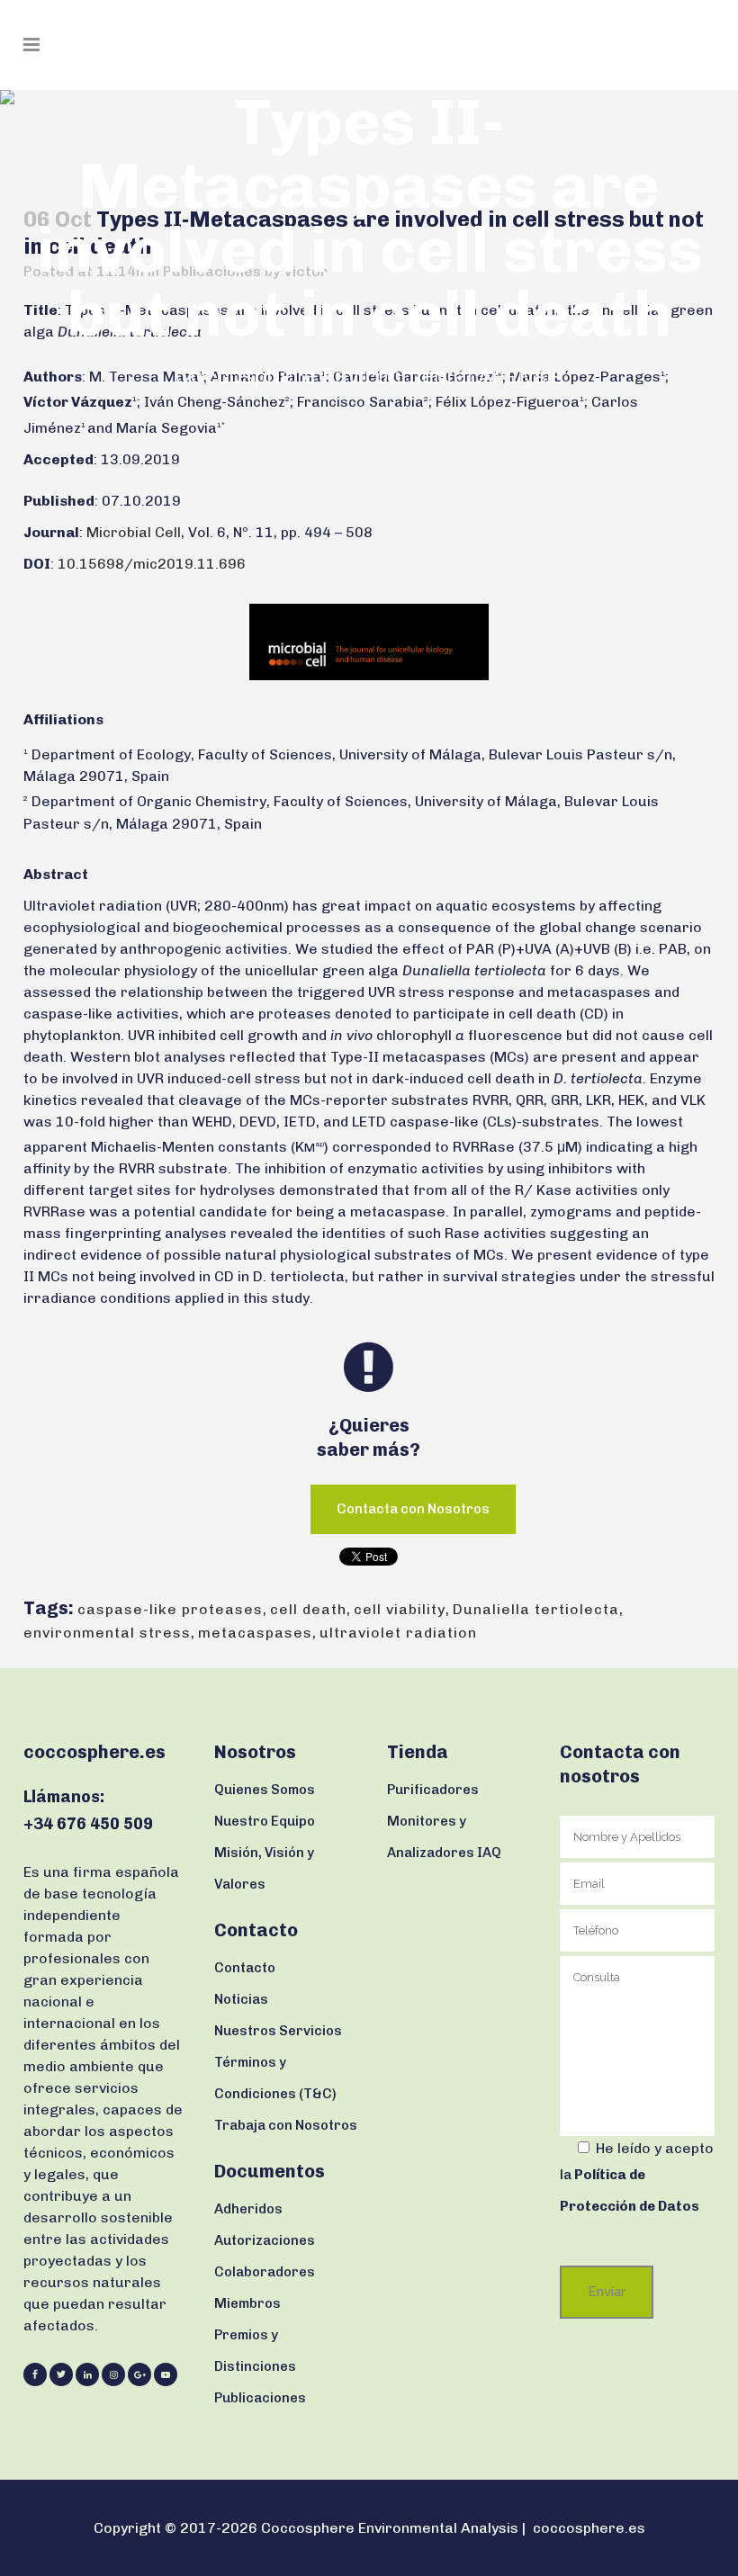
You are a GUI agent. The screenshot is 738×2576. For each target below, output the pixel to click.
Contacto (245, 1968)
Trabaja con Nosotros (286, 2125)
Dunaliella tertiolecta (536, 1609)
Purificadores (433, 1790)
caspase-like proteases (170, 1609)
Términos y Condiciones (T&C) (275, 2078)
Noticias (241, 1999)
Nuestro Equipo (265, 1821)
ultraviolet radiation (398, 1633)
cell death (308, 1609)
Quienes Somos (265, 1790)
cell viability (400, 1609)
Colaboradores (265, 2272)
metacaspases (255, 1633)
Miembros (247, 2303)
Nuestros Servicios (278, 2031)
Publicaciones (260, 2398)
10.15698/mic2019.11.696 (152, 564)
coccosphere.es (589, 2528)
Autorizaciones (265, 2240)
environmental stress (107, 1633)
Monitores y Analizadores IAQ (444, 1837)
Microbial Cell (134, 532)
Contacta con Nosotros (413, 1509)
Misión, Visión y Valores (264, 1868)
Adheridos (248, 2209)
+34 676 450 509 (88, 1824)
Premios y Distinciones (255, 2351)
